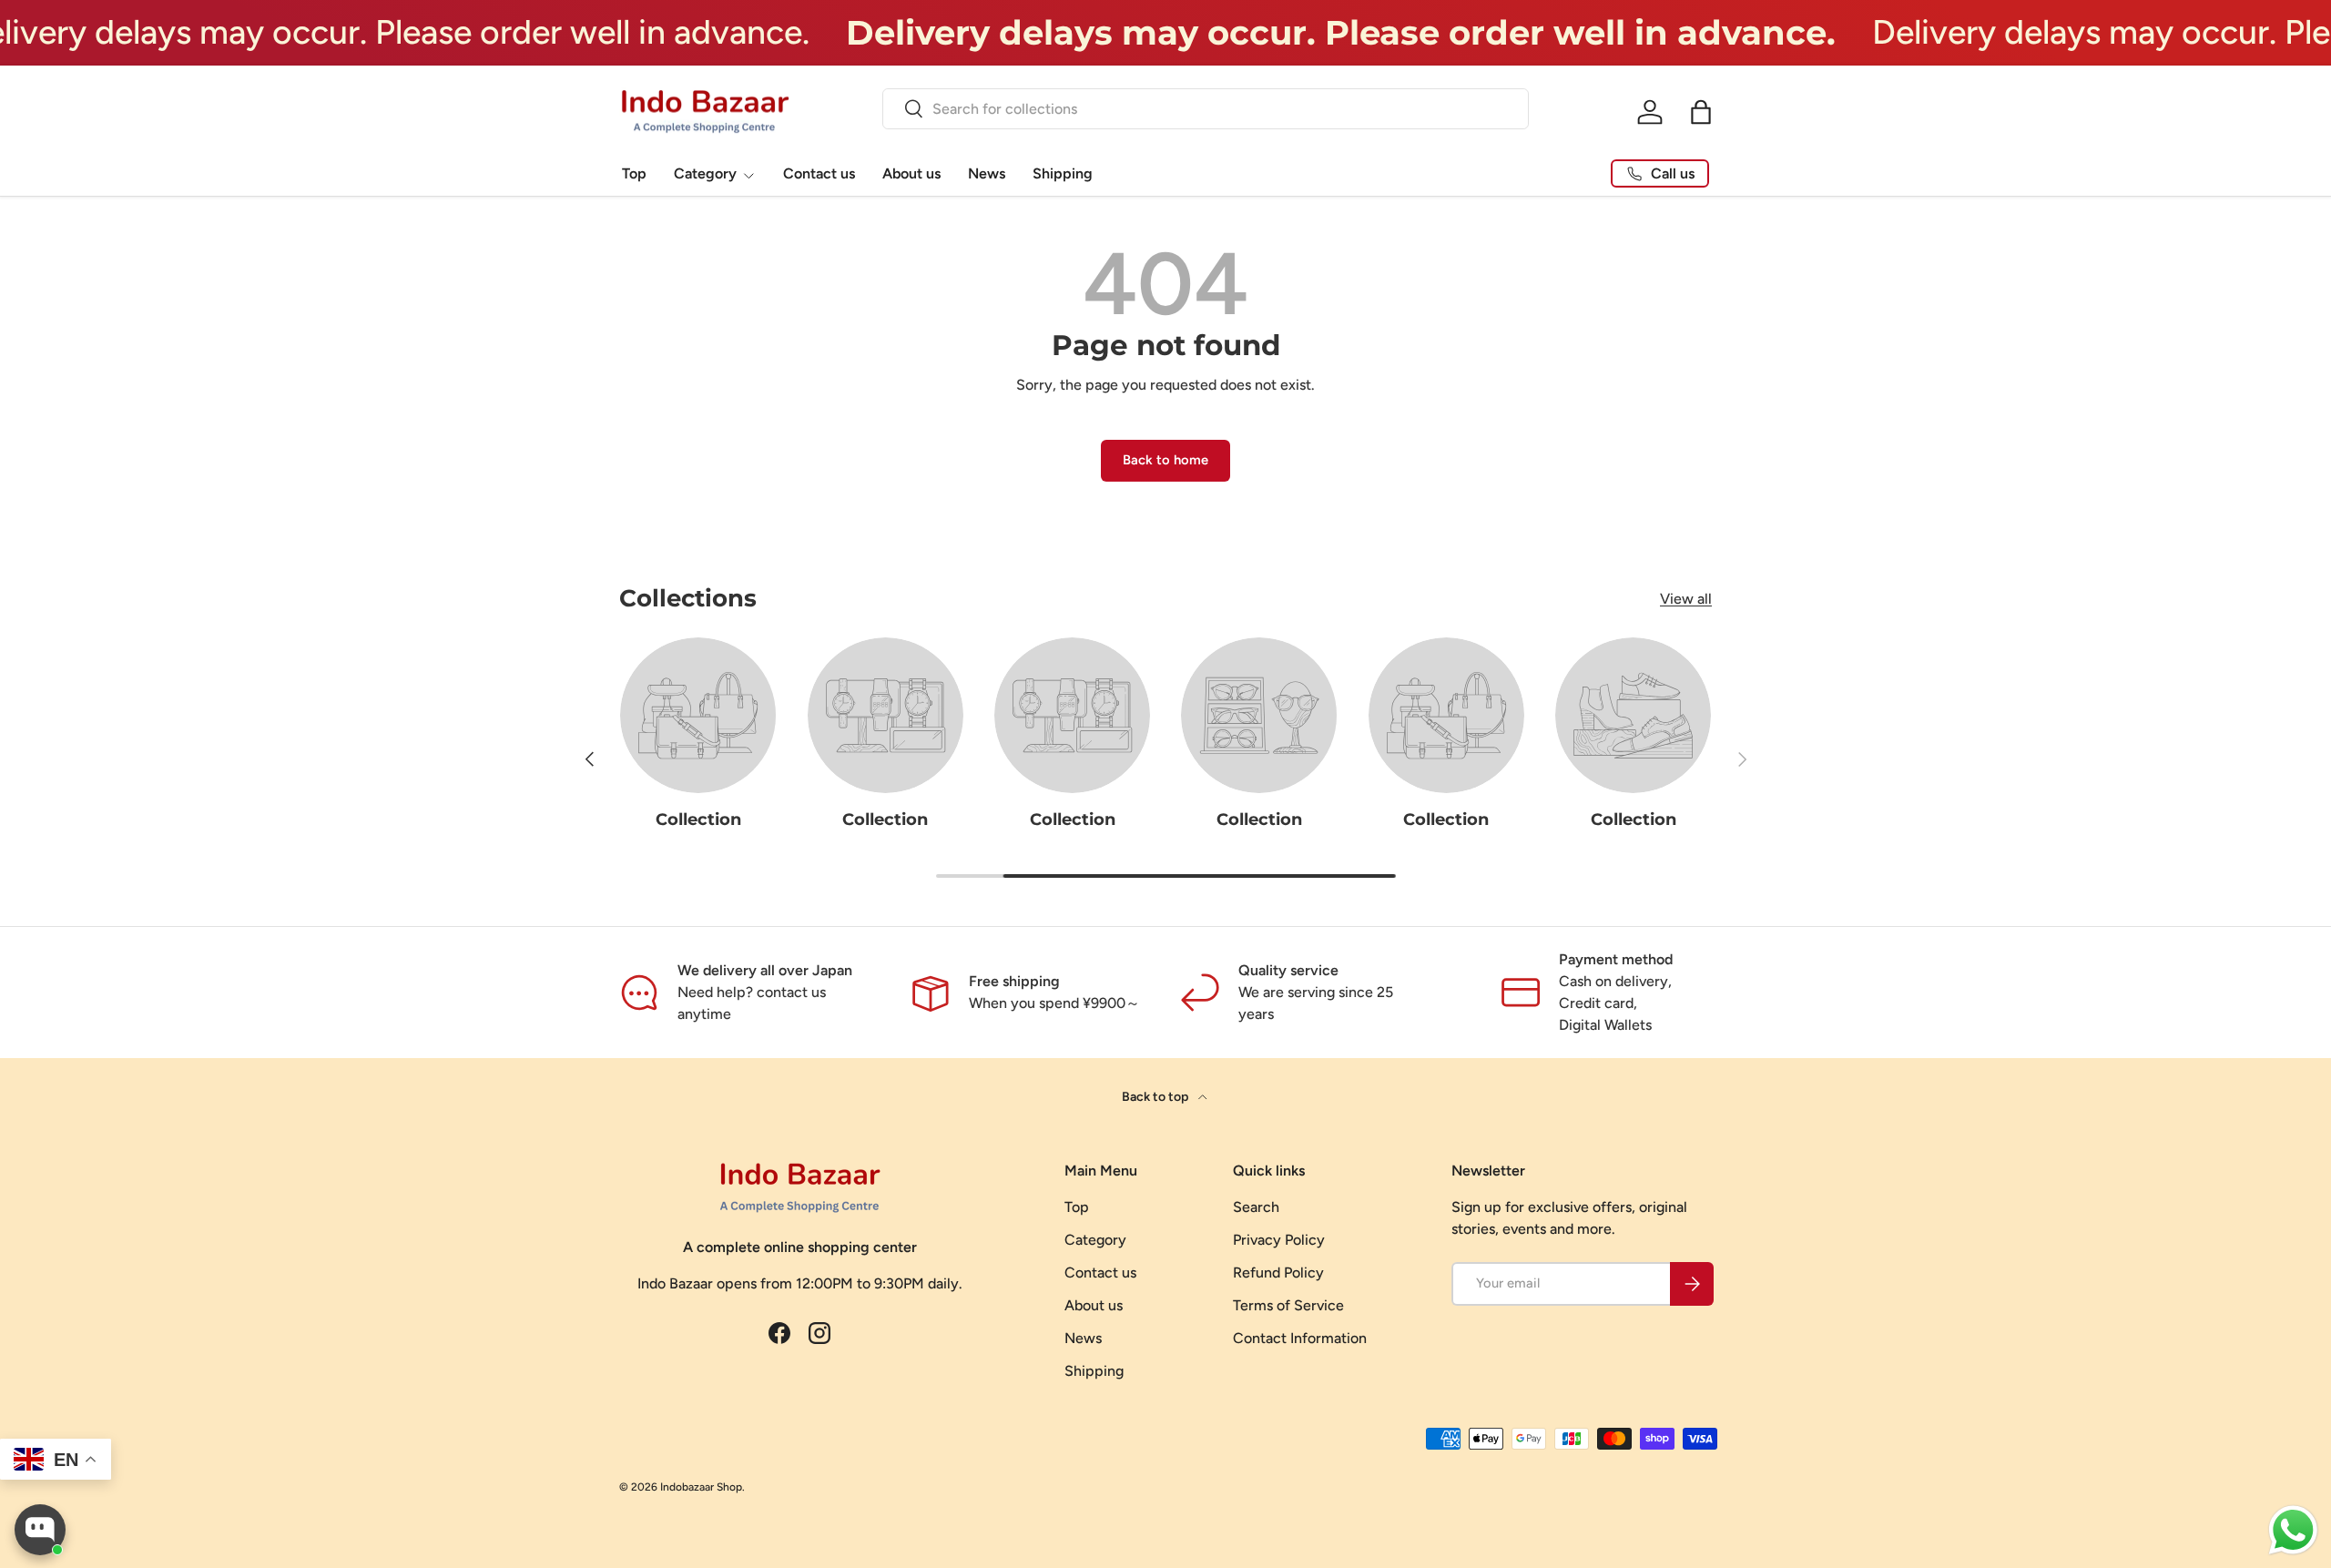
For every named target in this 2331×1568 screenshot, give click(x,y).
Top (634, 173)
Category (705, 173)
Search (1256, 1207)
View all (1686, 599)
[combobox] (1206, 109)
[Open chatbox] (40, 1530)
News (987, 173)
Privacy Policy (1279, 1240)
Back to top (1156, 1097)
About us (911, 173)
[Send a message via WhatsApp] (2293, 1530)
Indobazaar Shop (701, 1487)
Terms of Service (1288, 1305)
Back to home (1165, 460)
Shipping (1063, 173)
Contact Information (1300, 1338)
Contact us (819, 173)
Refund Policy (1278, 1273)
